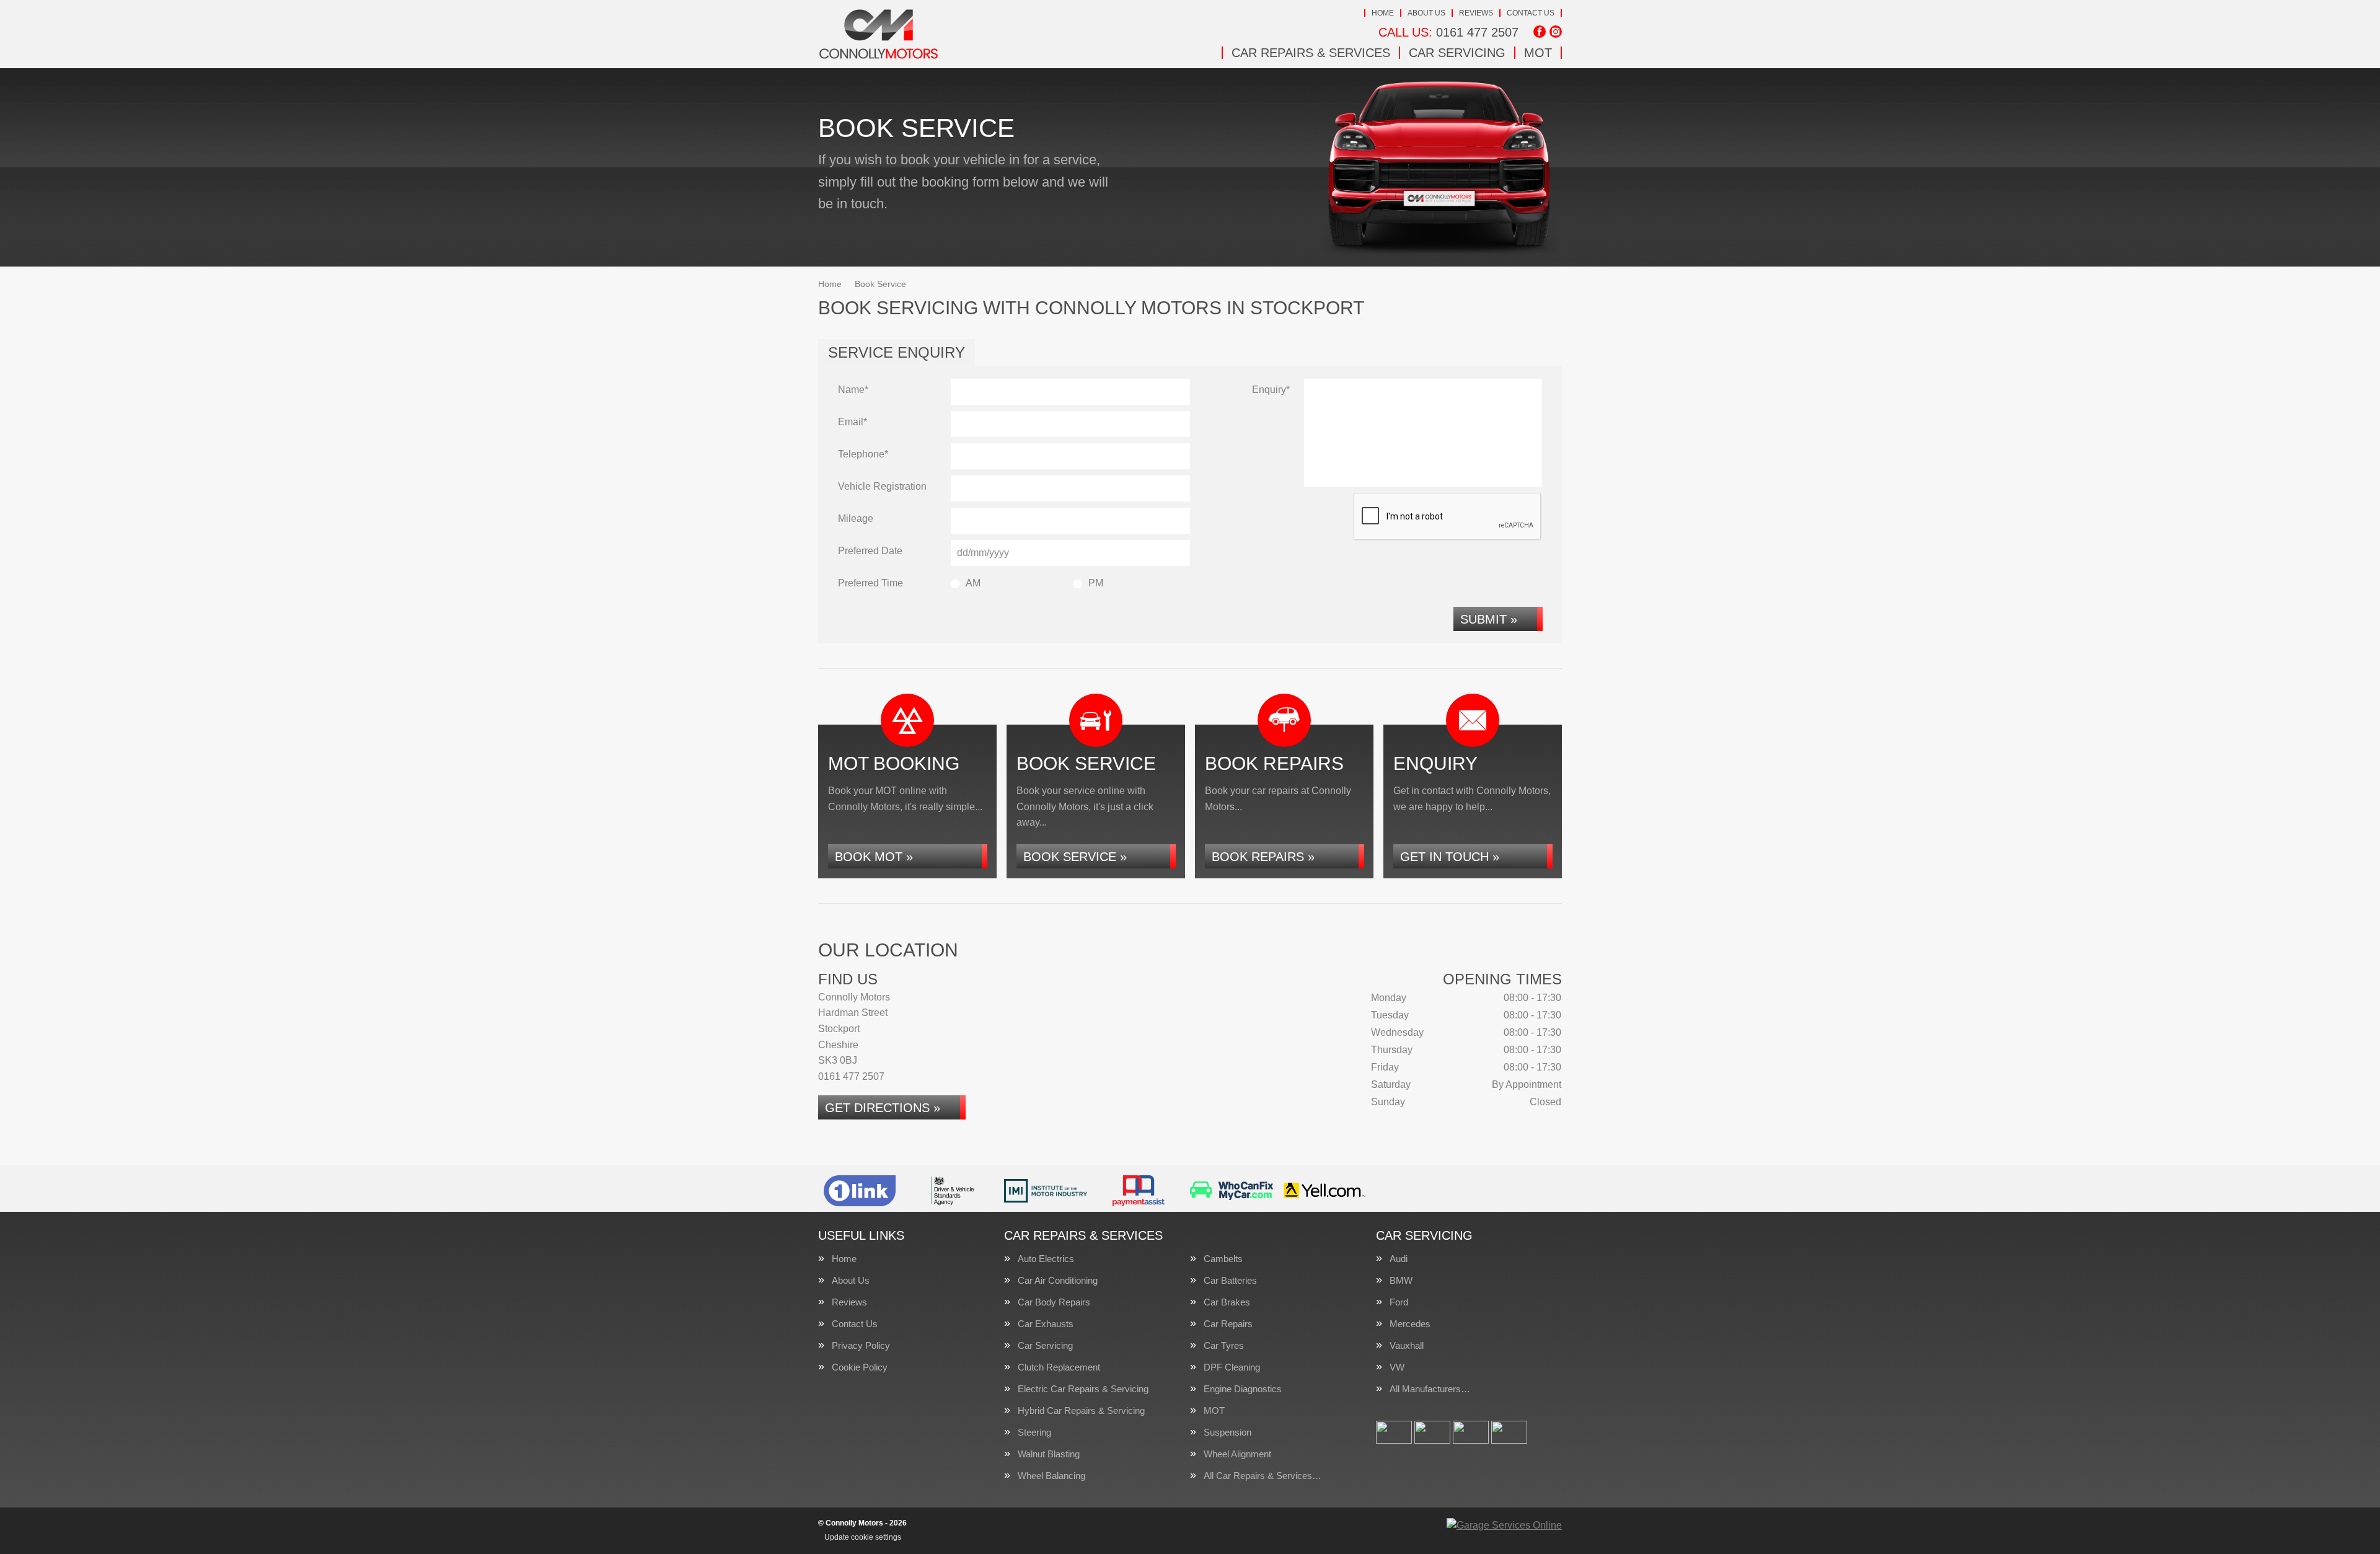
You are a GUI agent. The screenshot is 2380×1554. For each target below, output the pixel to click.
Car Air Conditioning (1058, 1280)
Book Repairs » (1263, 857)
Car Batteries (1230, 1280)
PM (1096, 583)
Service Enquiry (897, 352)
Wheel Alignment (1237, 1454)
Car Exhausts (1046, 1324)
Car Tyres (1224, 1345)
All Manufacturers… (1430, 1389)
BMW (1401, 1280)
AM (973, 583)
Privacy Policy (861, 1345)
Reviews (1476, 13)
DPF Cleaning (1232, 1367)
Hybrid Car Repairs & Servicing (1081, 1411)
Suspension (1227, 1432)
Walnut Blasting (1049, 1454)
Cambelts (1223, 1259)
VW (1397, 1367)
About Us (1426, 13)
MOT (1538, 53)
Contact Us (1531, 13)
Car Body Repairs (1054, 1302)
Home (1383, 13)
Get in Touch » (1450, 857)
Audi (1399, 1259)
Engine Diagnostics (1243, 1389)
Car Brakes (1227, 1302)
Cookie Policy (860, 1367)
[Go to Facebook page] (1540, 32)
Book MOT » (874, 857)
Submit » (1489, 619)
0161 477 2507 (1448, 32)
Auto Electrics (1046, 1259)
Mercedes (1410, 1324)
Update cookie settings (863, 1537)
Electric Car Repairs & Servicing (1083, 1389)
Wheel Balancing (1051, 1476)
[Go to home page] (879, 34)
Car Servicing (1457, 53)
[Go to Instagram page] (1556, 32)
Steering (1034, 1432)
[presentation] (1448, 517)
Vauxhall (1407, 1345)
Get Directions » (883, 1108)
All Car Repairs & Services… (1263, 1476)
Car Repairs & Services (1311, 53)
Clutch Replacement (1059, 1367)
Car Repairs (1228, 1324)
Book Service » (1075, 857)
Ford (1399, 1302)
